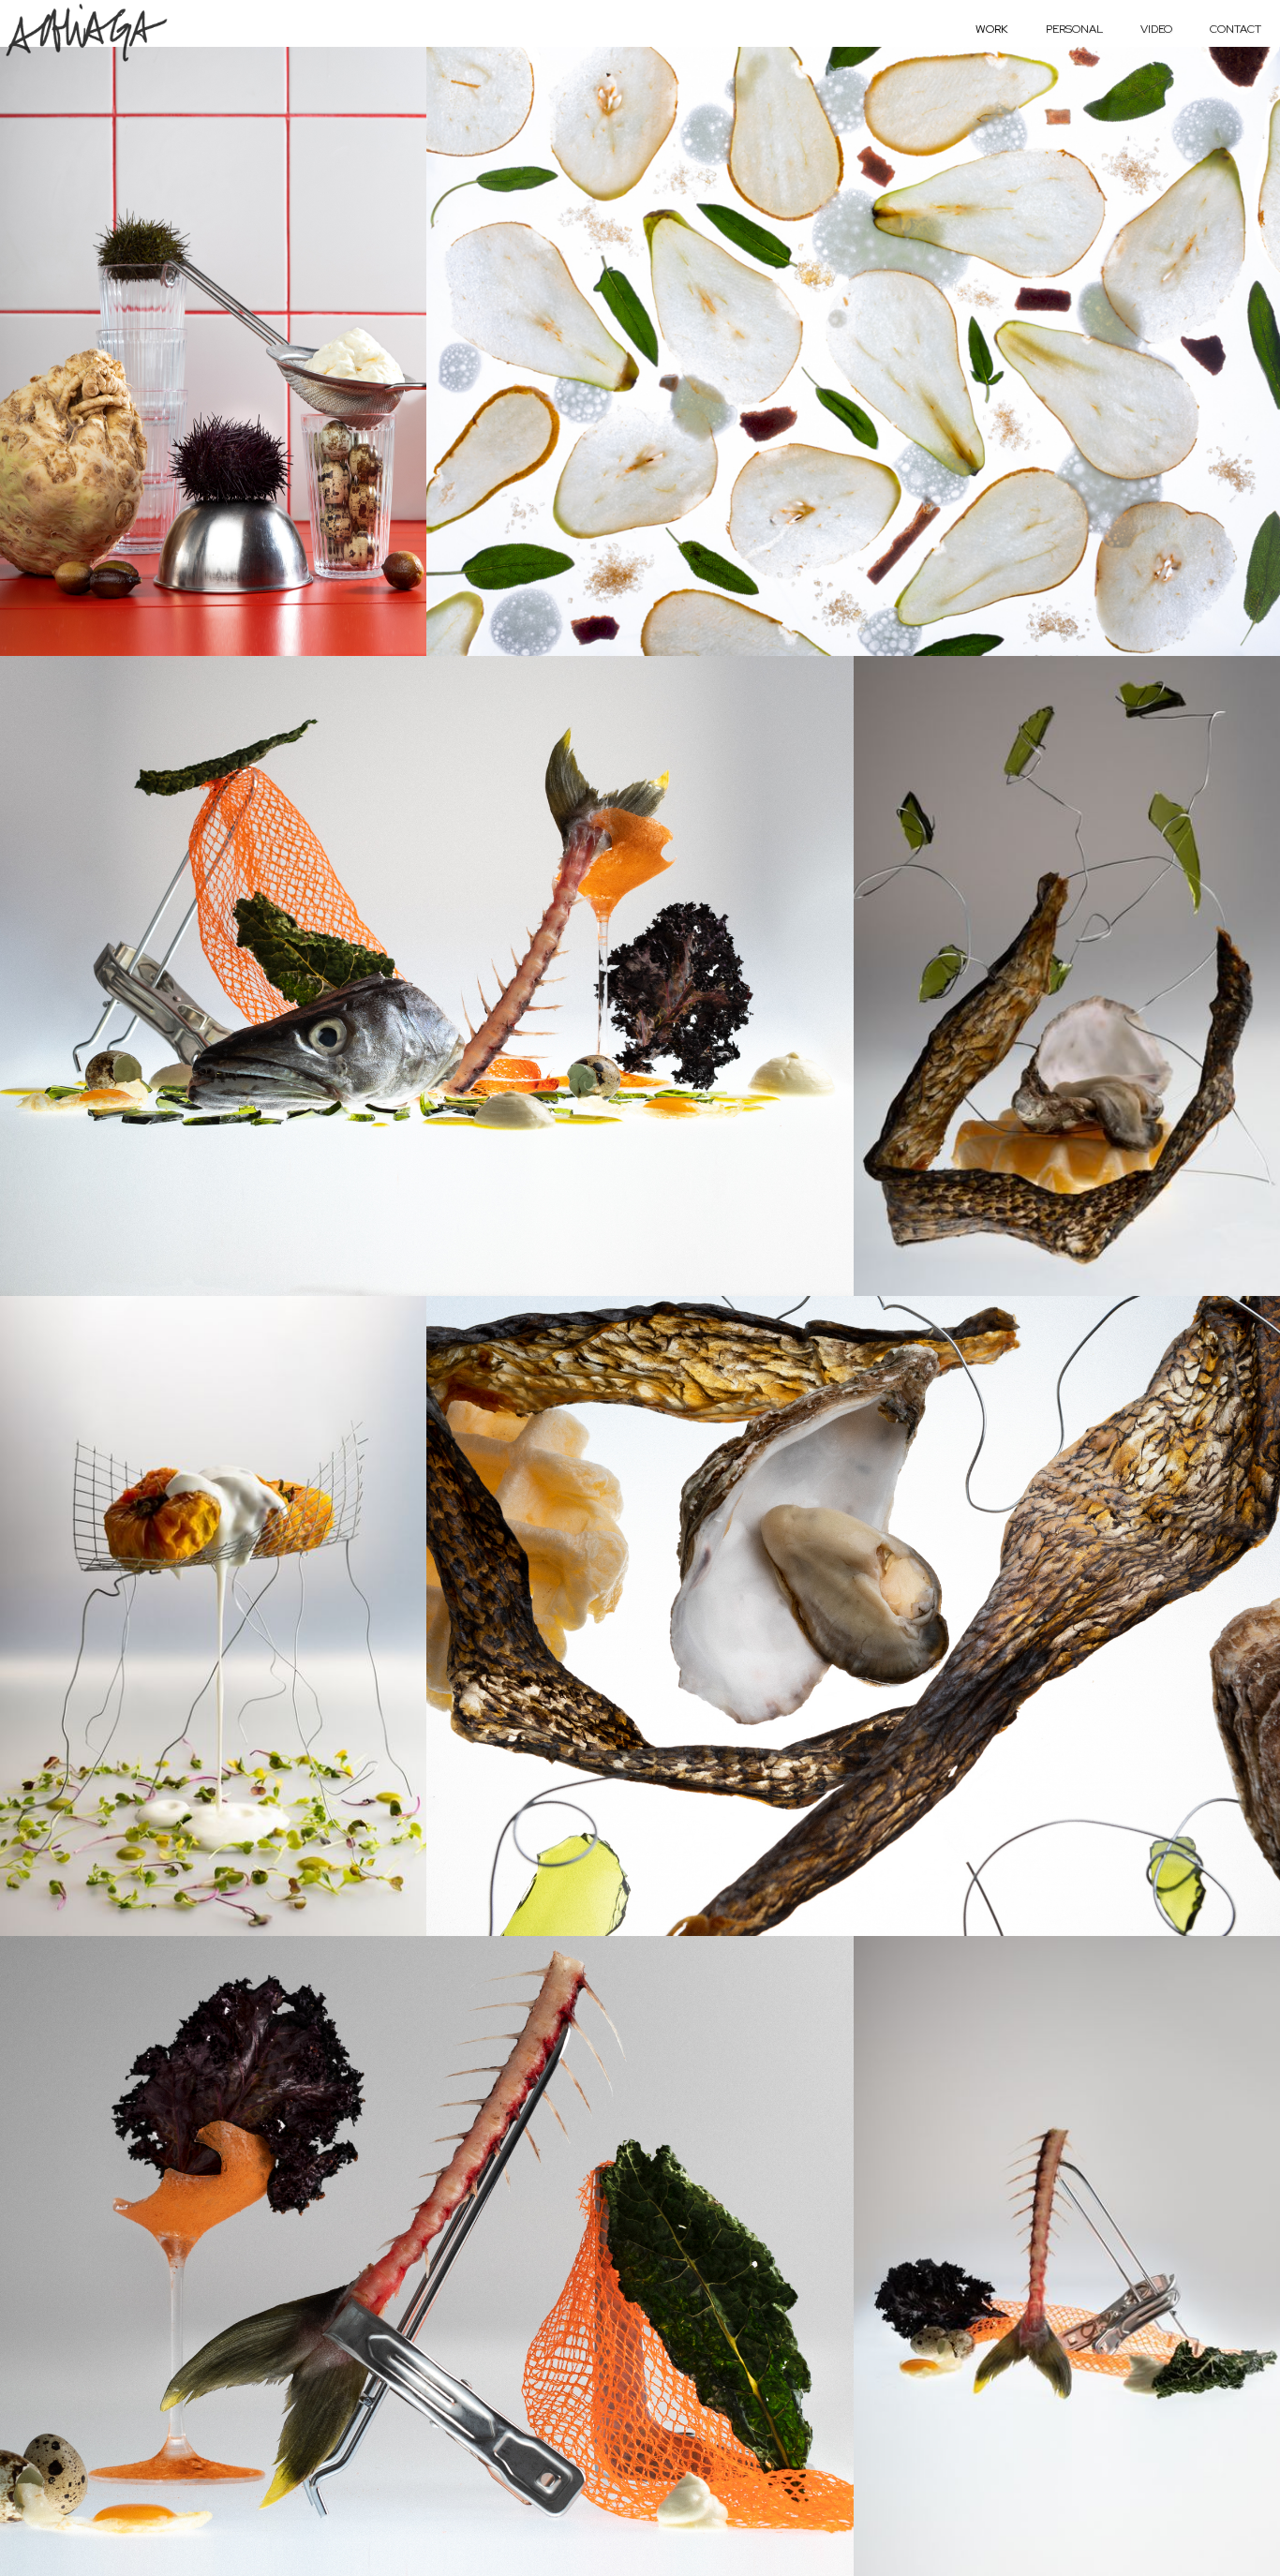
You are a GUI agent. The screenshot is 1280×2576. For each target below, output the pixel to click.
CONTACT (1235, 29)
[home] (86, 32)
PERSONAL (1074, 29)
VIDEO (1156, 29)
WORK (992, 29)
